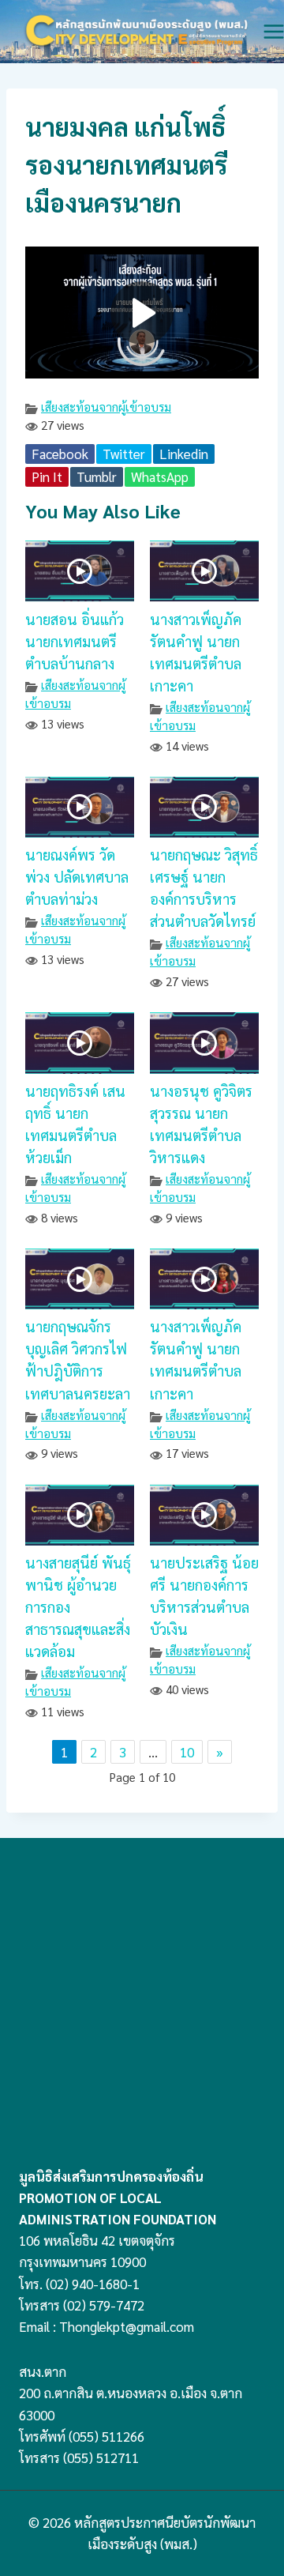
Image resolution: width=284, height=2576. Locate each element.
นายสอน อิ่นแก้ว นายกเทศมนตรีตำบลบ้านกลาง (75, 641)
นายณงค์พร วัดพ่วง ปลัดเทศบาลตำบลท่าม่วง (77, 876)
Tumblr (97, 476)
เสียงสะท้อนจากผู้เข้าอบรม (106, 407)
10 (187, 1752)
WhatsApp (160, 476)
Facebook (60, 454)
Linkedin (184, 454)
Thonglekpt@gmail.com (127, 2326)
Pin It (47, 476)
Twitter (124, 454)
